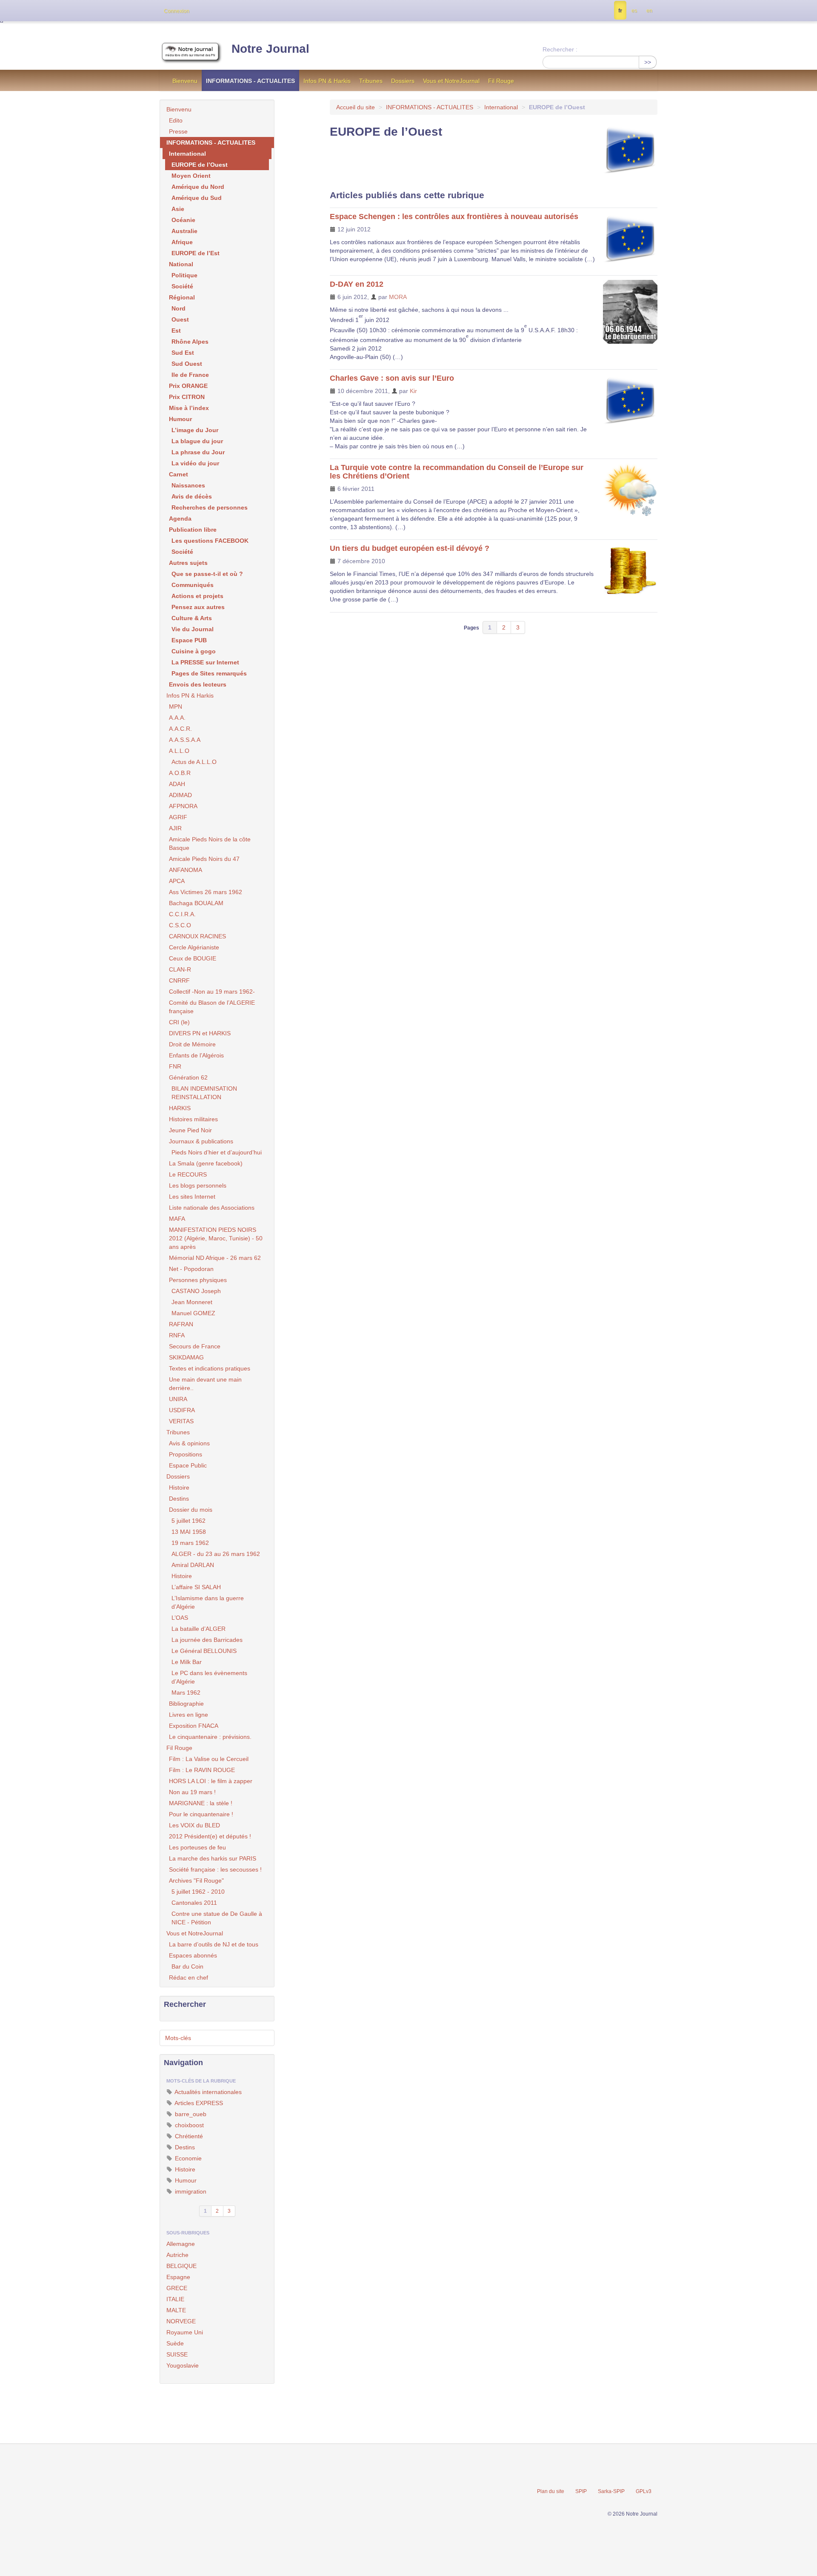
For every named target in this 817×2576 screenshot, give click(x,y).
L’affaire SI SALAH (196, 1587)
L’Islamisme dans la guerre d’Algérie (208, 1602)
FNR (175, 1066)
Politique (184, 275)
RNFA (177, 1335)
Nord (179, 308)
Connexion (177, 11)
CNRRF (179, 980)
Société (182, 286)
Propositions (186, 1454)
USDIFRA (182, 1410)
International (501, 107)
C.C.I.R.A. (182, 914)
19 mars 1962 (190, 1543)
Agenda (180, 519)
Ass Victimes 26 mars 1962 (206, 892)
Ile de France (190, 375)
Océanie (183, 220)
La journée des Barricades (207, 1640)
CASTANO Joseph (196, 1291)
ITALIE (175, 2299)
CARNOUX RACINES (197, 936)
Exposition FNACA (194, 1726)
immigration (190, 2191)
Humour (180, 419)
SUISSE (177, 2354)
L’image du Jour (195, 430)
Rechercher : (560, 49)
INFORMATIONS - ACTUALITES (250, 81)
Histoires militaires (193, 1119)
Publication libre (193, 530)
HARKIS (180, 1108)
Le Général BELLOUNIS (204, 1651)
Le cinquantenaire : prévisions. (210, 1737)
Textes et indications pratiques (210, 1368)
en (649, 11)
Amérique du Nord (198, 187)
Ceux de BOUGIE (193, 958)
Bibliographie (186, 1704)
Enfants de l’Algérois (196, 1055)
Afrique (182, 242)
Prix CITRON (187, 397)
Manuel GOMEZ (193, 1313)
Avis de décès (192, 496)
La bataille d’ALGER (199, 1629)
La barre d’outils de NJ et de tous (214, 1944)
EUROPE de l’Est (196, 253)
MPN (176, 707)
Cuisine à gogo (194, 651)
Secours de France (195, 1346)
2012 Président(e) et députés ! (210, 1836)
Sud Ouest (187, 364)
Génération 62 (188, 1077)
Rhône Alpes (190, 342)
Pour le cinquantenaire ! (201, 1814)
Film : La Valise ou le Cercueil (209, 1759)
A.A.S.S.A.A (185, 740)
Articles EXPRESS (198, 2103)
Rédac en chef (189, 1978)
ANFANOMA (186, 870)
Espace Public (188, 1465)
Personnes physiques (198, 1280)
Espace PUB (189, 640)
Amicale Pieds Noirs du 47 (204, 859)
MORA (398, 297)
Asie (178, 209)
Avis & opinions (189, 1443)
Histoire (179, 1487)
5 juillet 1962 (189, 1521)
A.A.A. (177, 718)
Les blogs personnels (198, 1185)
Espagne (178, 2277)
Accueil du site (356, 107)
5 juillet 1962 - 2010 (198, 1892)
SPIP (581, 2491)
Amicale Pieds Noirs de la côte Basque (210, 843)
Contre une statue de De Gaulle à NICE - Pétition (217, 1918)
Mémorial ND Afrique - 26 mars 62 (215, 1258)
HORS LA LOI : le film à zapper (211, 1781)
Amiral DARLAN (193, 1565)
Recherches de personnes (210, 507)
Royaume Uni (185, 2332)
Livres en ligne (189, 1715)
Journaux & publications (201, 1141)
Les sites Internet (192, 1197)
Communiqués (193, 585)
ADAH (177, 784)
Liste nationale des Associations (212, 1208)
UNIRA (178, 1399)
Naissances (188, 485)
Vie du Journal (193, 629)
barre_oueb (190, 2114)
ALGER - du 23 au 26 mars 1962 (216, 1554)
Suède (175, 2343)
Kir (413, 391)
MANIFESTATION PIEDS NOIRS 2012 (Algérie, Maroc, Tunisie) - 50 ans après (216, 1238)
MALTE (176, 2310)
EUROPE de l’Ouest (200, 165)
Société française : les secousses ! (215, 1869)
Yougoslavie (183, 2365)
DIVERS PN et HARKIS (200, 1033)
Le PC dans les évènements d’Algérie (209, 1677)
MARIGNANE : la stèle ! (201, 1803)
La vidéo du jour (195, 463)
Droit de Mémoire (192, 1044)
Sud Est (183, 353)
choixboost (189, 2125)
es (634, 11)
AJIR (175, 828)
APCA (177, 881)
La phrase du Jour (198, 452)
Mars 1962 (186, 1693)
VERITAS (181, 1421)
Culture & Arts (192, 618)
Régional (182, 297)
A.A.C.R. (180, 729)
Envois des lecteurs (198, 684)
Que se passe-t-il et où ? (207, 574)
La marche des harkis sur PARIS (213, 1858)
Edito (176, 120)
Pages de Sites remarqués (209, 673)
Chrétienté (188, 2136)
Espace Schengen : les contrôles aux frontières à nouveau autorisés (454, 217)
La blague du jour (197, 441)
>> (648, 62)
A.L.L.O (179, 751)
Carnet (179, 474)
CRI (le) (179, 1022)
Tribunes (371, 81)
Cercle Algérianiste (194, 947)
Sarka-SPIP (611, 2491)
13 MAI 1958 (189, 1532)
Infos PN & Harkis (327, 81)
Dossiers (403, 81)
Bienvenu (185, 81)
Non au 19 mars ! (192, 1792)
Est (176, 331)
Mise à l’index (189, 408)
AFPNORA (183, 806)
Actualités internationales (207, 2092)
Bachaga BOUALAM (196, 903)
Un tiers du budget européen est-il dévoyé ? (410, 548)
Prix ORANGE (188, 386)
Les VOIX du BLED (194, 1825)
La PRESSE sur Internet (205, 662)
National (181, 264)
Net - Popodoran (191, 1269)
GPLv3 (644, 2491)
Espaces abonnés (193, 1955)
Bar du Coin (187, 1966)
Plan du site (551, 2491)
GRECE (177, 2288)
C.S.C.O (180, 925)
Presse (178, 131)
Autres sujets (188, 563)
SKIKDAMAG (186, 1357)
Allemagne (181, 2244)
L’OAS (180, 1618)
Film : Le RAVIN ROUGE (202, 1770)
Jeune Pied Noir (190, 1130)
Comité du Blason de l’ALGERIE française (212, 1007)
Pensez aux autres (198, 607)
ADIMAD (180, 795)
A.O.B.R (180, 773)
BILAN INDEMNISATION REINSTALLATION (204, 1093)
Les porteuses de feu (197, 1847)
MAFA (177, 1219)
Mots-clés (178, 2038)
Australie (184, 231)
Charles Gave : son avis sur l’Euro (392, 378)
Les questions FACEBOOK (210, 541)
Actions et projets (197, 596)
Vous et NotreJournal (451, 81)
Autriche (177, 2255)
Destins (179, 1499)
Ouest (180, 319)
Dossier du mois (191, 1510)
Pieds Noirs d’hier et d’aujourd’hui (217, 1152)
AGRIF (178, 817)
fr (620, 11)
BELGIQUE (181, 2266)
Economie (187, 2158)
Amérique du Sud (197, 198)
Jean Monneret (192, 1302)
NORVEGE (181, 2321)
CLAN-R (180, 969)
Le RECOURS (188, 1174)
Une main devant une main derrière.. (205, 1384)
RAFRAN (181, 1324)
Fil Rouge (501, 81)
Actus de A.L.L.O (194, 762)
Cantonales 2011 (194, 1903)
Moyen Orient (191, 176)
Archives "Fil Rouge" (196, 1881)
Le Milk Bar (187, 1662)
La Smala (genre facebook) (206, 1163)
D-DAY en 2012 (357, 284)
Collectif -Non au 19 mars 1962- (212, 992)
